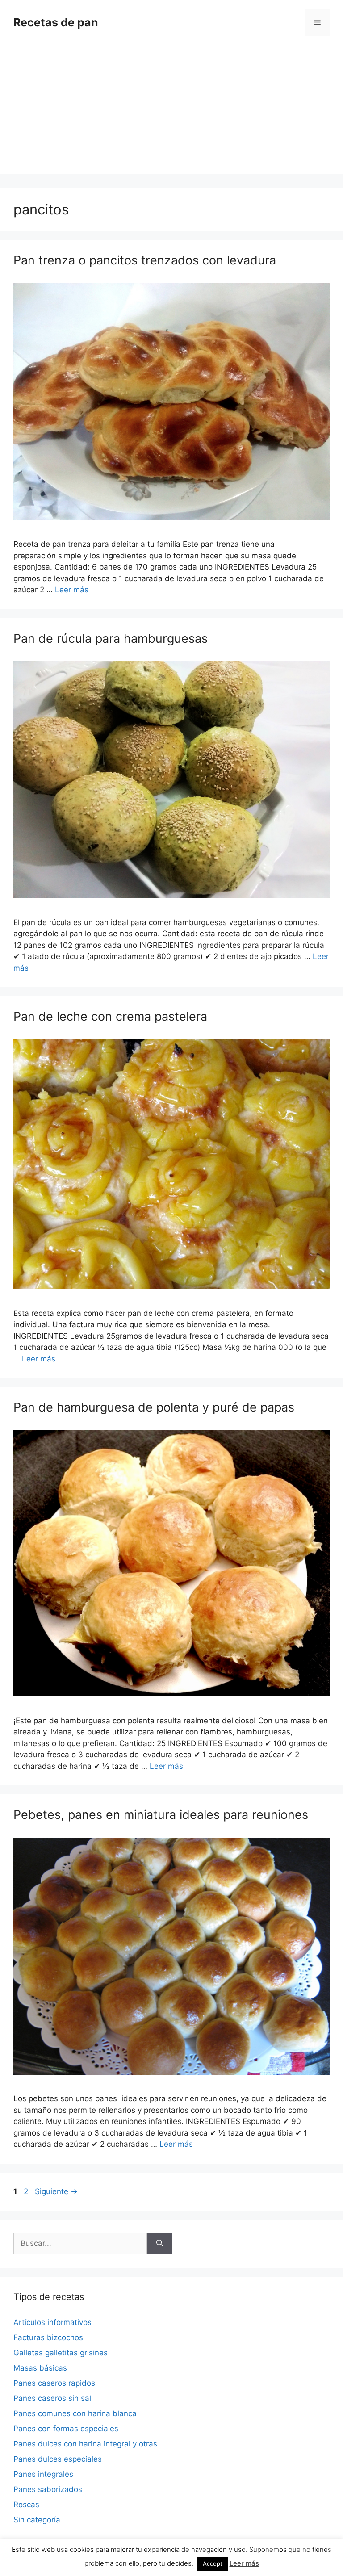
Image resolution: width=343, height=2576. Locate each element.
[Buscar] (160, 2244)
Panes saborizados (48, 2489)
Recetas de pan (56, 22)
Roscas (26, 2505)
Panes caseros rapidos (54, 2383)
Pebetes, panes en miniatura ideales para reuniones (161, 1815)
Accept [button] (213, 2563)
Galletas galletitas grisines (61, 2353)
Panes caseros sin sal (52, 2398)
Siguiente (56, 2191)
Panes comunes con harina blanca (75, 2413)
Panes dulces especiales (58, 2459)
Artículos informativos (52, 2322)
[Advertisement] (171, 112)
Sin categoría (37, 2520)
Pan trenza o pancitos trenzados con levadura (145, 260)
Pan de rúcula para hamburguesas (111, 639)
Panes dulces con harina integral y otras (85, 2444)
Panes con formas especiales (66, 2429)
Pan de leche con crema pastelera (110, 1016)
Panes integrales (43, 2474)
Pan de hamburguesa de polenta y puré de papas (154, 1407)
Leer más (72, 590)
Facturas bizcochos (48, 2337)
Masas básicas (40, 2368)
